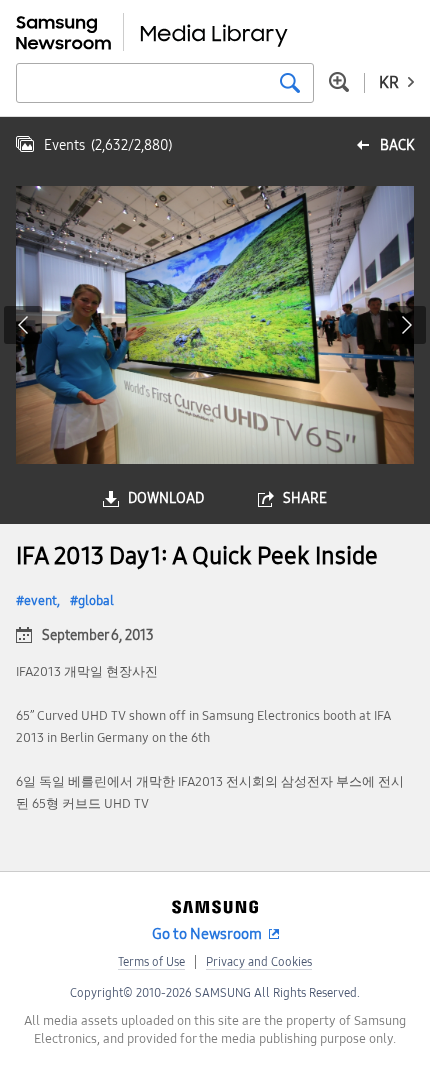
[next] (407, 325)
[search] (290, 83)
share (305, 498)
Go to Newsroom (207, 934)
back (397, 145)
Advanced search (339, 82)
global (96, 601)
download (166, 498)
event (40, 601)
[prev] (23, 325)
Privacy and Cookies (259, 962)
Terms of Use (151, 962)
